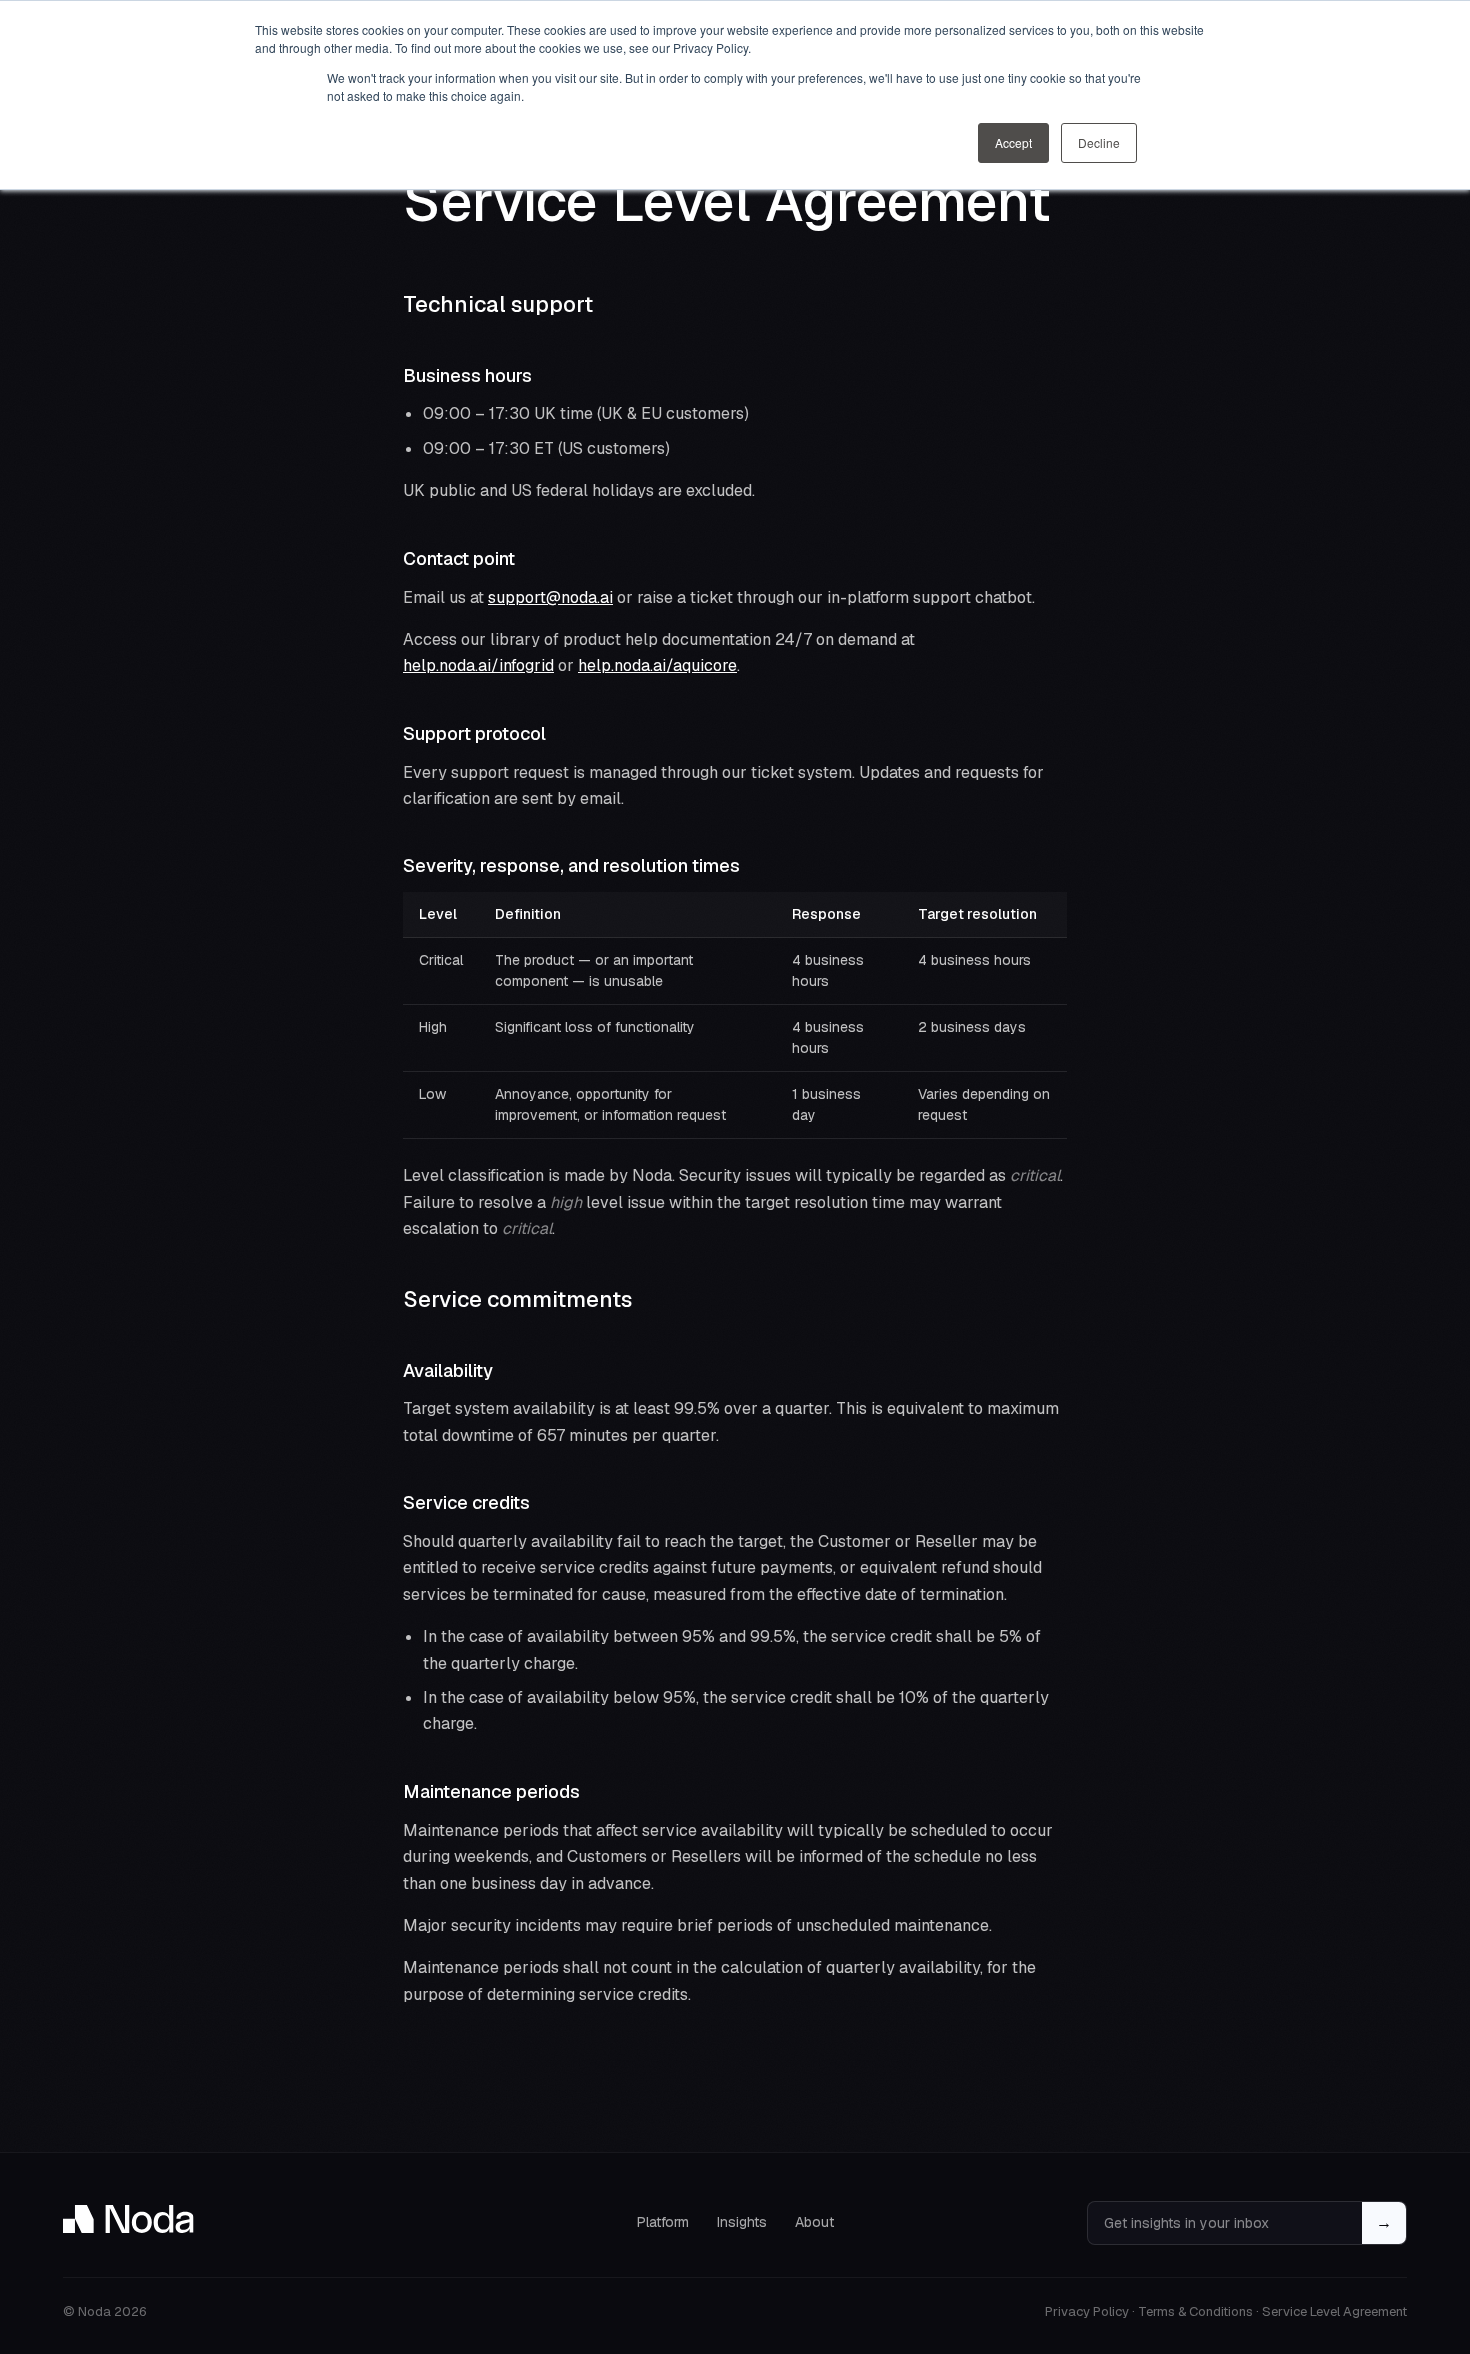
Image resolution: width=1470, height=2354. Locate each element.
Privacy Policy (1087, 2311)
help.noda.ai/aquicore (657, 665)
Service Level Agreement (1334, 2311)
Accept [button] (1013, 142)
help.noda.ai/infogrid (478, 665)
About (814, 2222)
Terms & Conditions (1195, 2311)
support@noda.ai (550, 597)
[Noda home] (128, 2219)
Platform (663, 2222)
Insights (742, 2222)
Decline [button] (1099, 142)
